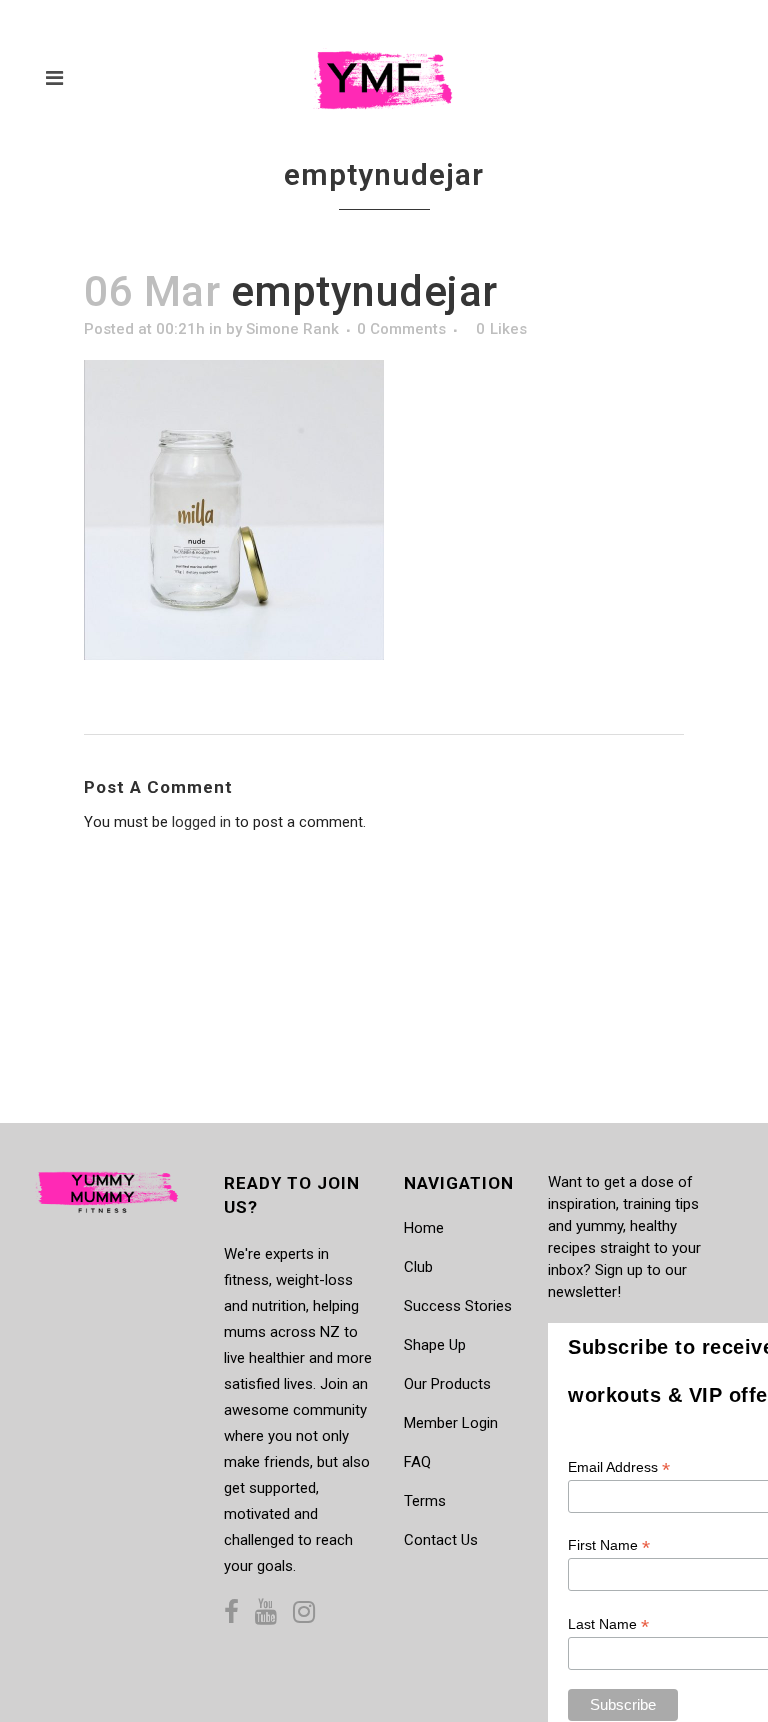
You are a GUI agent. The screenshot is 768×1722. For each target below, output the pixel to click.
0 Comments (401, 329)
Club (418, 1267)
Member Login (451, 1423)
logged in (201, 822)
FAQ (417, 1462)
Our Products (447, 1384)
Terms (425, 1501)
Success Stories (458, 1306)
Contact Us (441, 1540)
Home (424, 1228)
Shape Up (435, 1345)
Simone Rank (292, 329)
